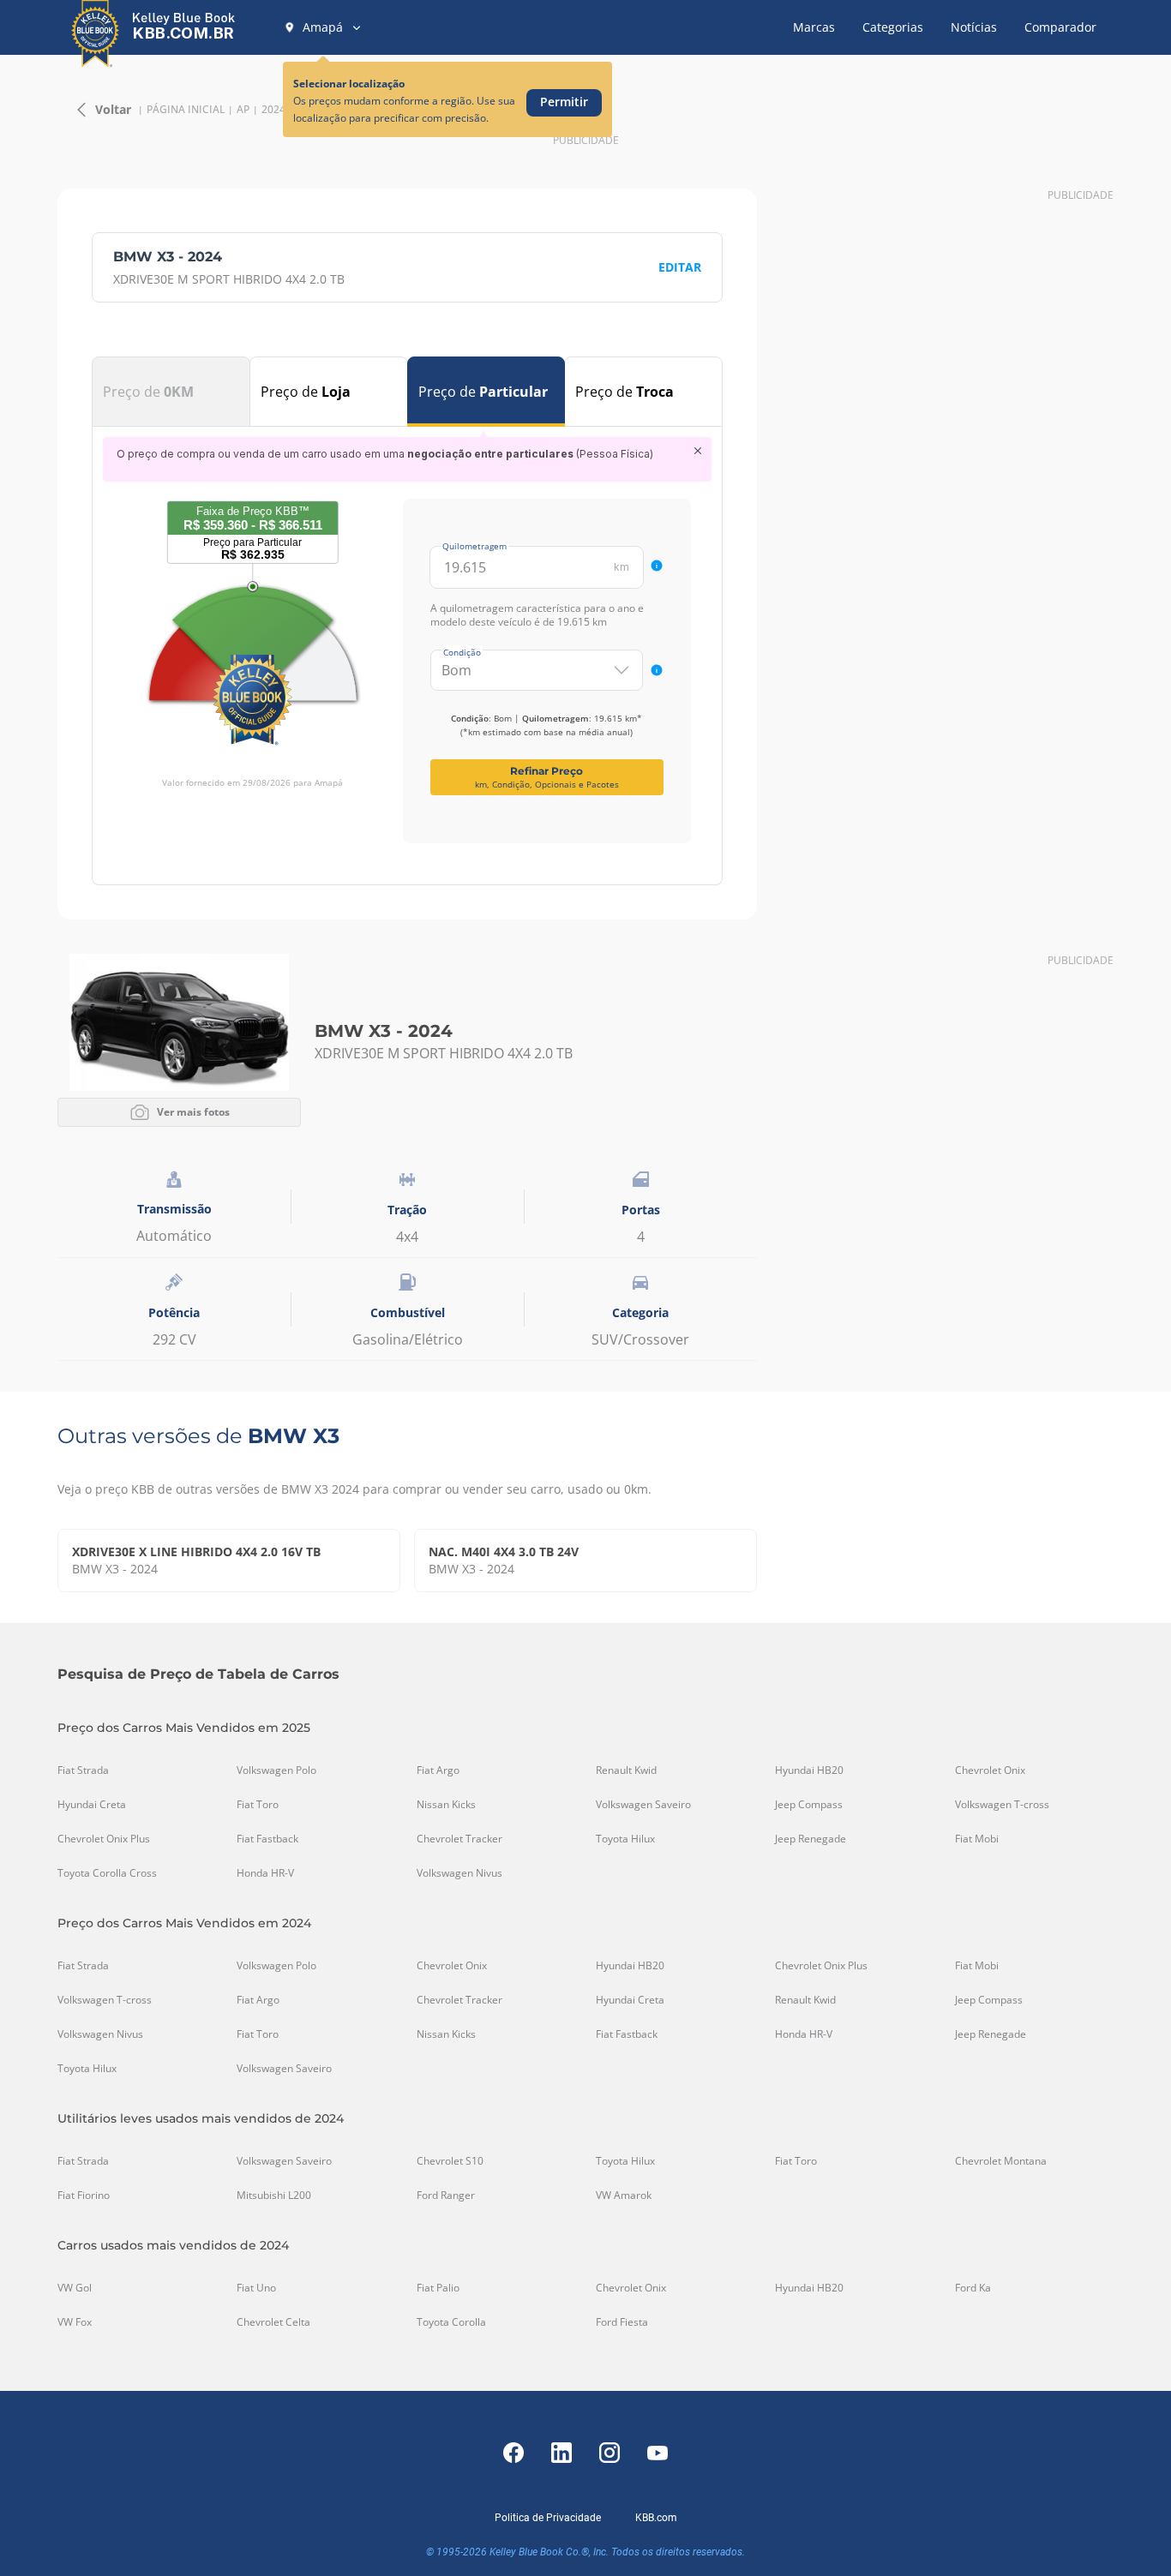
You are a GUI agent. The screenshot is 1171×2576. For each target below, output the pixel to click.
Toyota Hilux (625, 1839)
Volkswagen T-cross (1002, 1805)
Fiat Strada (83, 1770)
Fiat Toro (258, 1805)
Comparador (1060, 27)
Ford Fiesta (622, 2322)
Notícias (974, 27)
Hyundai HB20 (809, 1770)
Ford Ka (973, 2288)
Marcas (814, 27)
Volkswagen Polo (276, 1770)
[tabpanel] (407, 640)
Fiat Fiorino (84, 2196)
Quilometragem (474, 546)
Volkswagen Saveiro (643, 1805)
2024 (273, 110)
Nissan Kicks (446, 1805)
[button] (323, 27)
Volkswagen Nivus (459, 1873)
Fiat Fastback (267, 1839)
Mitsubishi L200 (274, 2196)
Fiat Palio (438, 2288)
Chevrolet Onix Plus (104, 1839)
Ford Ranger (446, 2196)
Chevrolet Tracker (459, 1839)
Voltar (113, 109)
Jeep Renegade (811, 1839)
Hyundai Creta (92, 1805)
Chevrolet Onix (990, 1770)
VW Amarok (624, 2196)
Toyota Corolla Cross (107, 1873)
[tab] (171, 392)
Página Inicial (186, 110)
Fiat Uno (256, 2288)
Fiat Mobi (977, 1839)
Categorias (893, 27)
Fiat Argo (438, 1770)
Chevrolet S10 (450, 2161)
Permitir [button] (564, 102)
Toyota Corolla (451, 2322)
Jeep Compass (809, 1805)
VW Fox (75, 2322)
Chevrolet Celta (273, 2322)
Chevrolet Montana (1001, 2161)
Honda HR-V (265, 1873)
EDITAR (680, 267)
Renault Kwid (626, 1770)
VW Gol (75, 2288)
